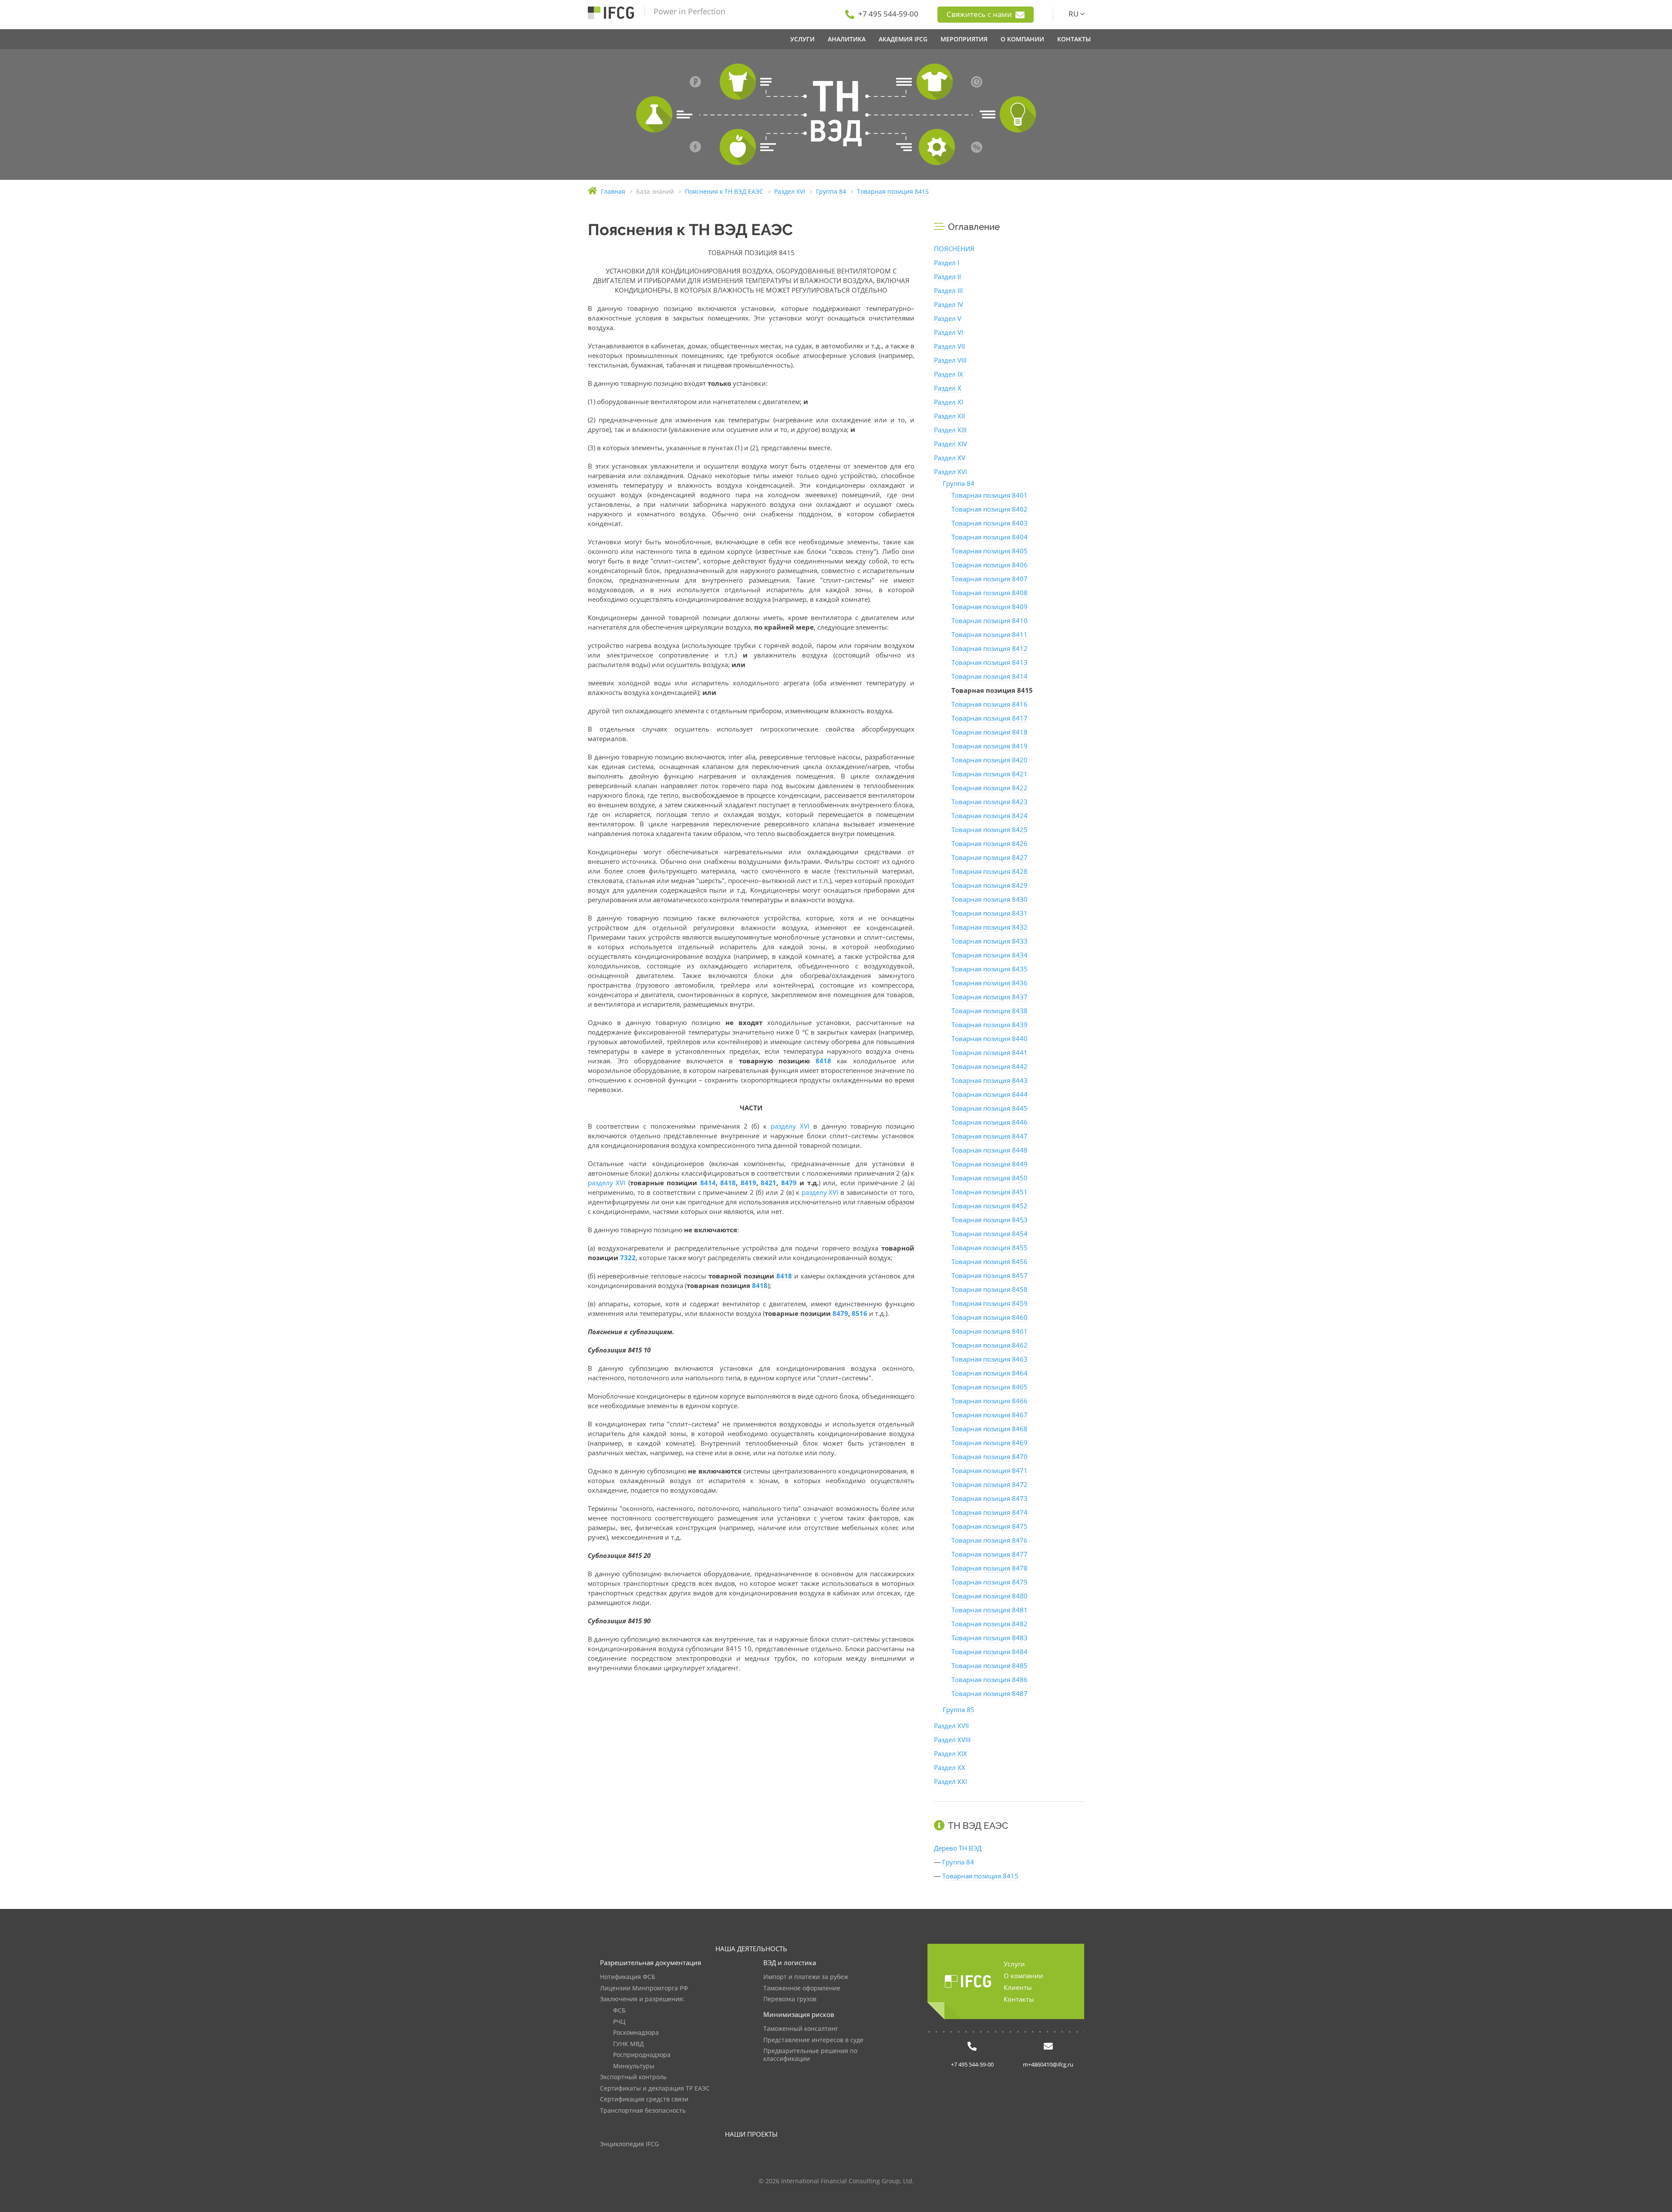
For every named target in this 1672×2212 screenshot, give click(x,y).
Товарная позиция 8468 (989, 1429)
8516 (860, 1313)
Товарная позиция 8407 (989, 579)
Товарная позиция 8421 (989, 774)
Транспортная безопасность (643, 2111)
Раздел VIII (950, 360)
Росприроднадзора (642, 2055)
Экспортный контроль (633, 2077)
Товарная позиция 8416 (989, 704)
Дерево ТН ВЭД (958, 1848)
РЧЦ (619, 2022)
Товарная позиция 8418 (989, 732)
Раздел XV (950, 458)
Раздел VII (949, 346)
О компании (1023, 1976)
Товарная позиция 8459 (989, 1303)
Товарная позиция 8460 (989, 1317)
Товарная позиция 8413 (989, 662)
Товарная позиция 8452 (989, 1206)
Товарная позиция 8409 (989, 607)
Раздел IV (949, 304)
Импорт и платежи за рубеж (806, 1977)
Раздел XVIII (952, 1740)
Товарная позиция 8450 (989, 1178)
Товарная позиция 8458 (989, 1289)
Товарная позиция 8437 (989, 997)
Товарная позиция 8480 (989, 1596)
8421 (769, 1183)
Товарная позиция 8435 (989, 969)
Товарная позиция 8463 (989, 1359)
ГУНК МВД (629, 2044)
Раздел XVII (951, 1726)
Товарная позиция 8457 (989, 1275)
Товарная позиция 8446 (989, 1122)
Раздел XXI (951, 1781)
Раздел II (947, 276)
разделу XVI (790, 1126)
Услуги (1014, 1964)
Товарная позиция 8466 (989, 1401)
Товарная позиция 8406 (989, 565)
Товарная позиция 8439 (989, 1025)
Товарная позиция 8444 (989, 1094)
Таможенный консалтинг (801, 2029)
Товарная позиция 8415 (980, 1876)
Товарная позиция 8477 (989, 1554)
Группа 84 (959, 483)
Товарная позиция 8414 (989, 676)
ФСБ (619, 2011)
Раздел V (948, 318)
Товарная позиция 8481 (989, 1610)
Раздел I (947, 263)
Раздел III (948, 290)
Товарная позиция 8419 (989, 746)
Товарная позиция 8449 (989, 1164)
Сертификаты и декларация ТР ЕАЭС (655, 2089)
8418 (823, 1061)
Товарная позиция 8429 (989, 885)
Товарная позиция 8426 (989, 843)
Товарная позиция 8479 (989, 1582)
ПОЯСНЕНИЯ (954, 249)
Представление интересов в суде (813, 2040)
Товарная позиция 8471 (989, 1470)
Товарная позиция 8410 (989, 620)
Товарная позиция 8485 (989, 1666)
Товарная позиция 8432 (989, 927)
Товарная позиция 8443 (989, 1080)
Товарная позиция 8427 (989, 857)
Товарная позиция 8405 (989, 551)
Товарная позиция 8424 (989, 816)
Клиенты (1018, 1987)
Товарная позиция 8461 (989, 1331)
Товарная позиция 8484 (989, 1652)
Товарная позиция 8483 (989, 1638)
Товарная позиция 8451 (989, 1192)
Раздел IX (949, 374)
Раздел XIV (951, 444)
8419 (748, 1183)
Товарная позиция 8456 (989, 1261)
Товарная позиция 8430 (989, 899)
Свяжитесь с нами (980, 14)
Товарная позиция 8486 (989, 1679)
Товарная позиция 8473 (989, 1498)
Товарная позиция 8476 (989, 1540)
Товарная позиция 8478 (989, 1568)
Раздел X (948, 388)
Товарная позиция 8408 (989, 593)
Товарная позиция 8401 (989, 495)
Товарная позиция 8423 (989, 802)
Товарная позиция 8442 (989, 1066)
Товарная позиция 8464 (989, 1373)
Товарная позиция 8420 (989, 760)
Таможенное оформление (802, 1988)
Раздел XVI (951, 472)
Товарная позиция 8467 (989, 1415)
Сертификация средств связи (644, 2099)
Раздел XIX (951, 1753)
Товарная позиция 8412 (989, 648)
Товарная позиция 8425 (989, 829)
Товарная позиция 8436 (989, 983)
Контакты (1019, 1999)
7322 (628, 1258)
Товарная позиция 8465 (989, 1387)
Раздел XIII (950, 430)
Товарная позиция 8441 (989, 1052)
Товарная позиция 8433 (989, 941)
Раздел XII (949, 416)
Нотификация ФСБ (628, 1977)
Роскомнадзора (636, 2033)
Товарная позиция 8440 (989, 1039)
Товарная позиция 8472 (989, 1484)
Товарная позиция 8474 (989, 1512)
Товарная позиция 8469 (989, 1443)
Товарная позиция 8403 (989, 523)
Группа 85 (959, 1710)
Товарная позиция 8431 (989, 913)
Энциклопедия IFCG (629, 2144)
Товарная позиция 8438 (989, 1011)
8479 (789, 1183)
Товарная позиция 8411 (989, 634)
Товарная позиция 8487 (989, 1693)
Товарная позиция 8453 (989, 1220)
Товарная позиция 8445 (989, 1108)
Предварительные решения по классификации (810, 2055)
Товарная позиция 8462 (989, 1345)
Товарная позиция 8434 (989, 955)
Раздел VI (949, 332)
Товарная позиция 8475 (989, 1526)
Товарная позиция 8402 (989, 509)
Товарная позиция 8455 (989, 1248)
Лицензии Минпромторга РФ (644, 1988)
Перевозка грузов (790, 1999)
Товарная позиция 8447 (989, 1136)
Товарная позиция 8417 (989, 718)
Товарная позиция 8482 (989, 1624)
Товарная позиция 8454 (989, 1234)
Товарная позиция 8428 (989, 871)
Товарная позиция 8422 (989, 788)
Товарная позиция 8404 (989, 537)
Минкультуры (634, 2066)
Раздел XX (950, 1767)
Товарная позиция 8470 (989, 1457)
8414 (708, 1183)
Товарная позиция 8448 (989, 1150)
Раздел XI (949, 402)
